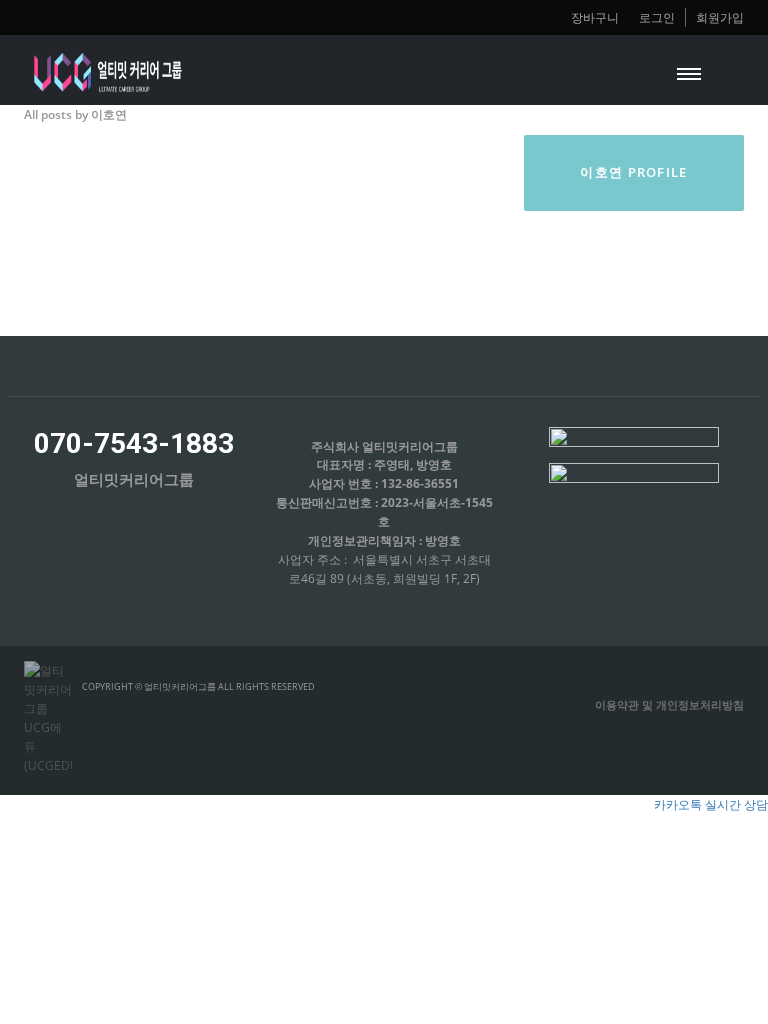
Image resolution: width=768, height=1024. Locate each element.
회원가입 (720, 17)
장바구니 (595, 17)
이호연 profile (633, 172)
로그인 (657, 17)
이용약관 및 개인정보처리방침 (669, 704)
